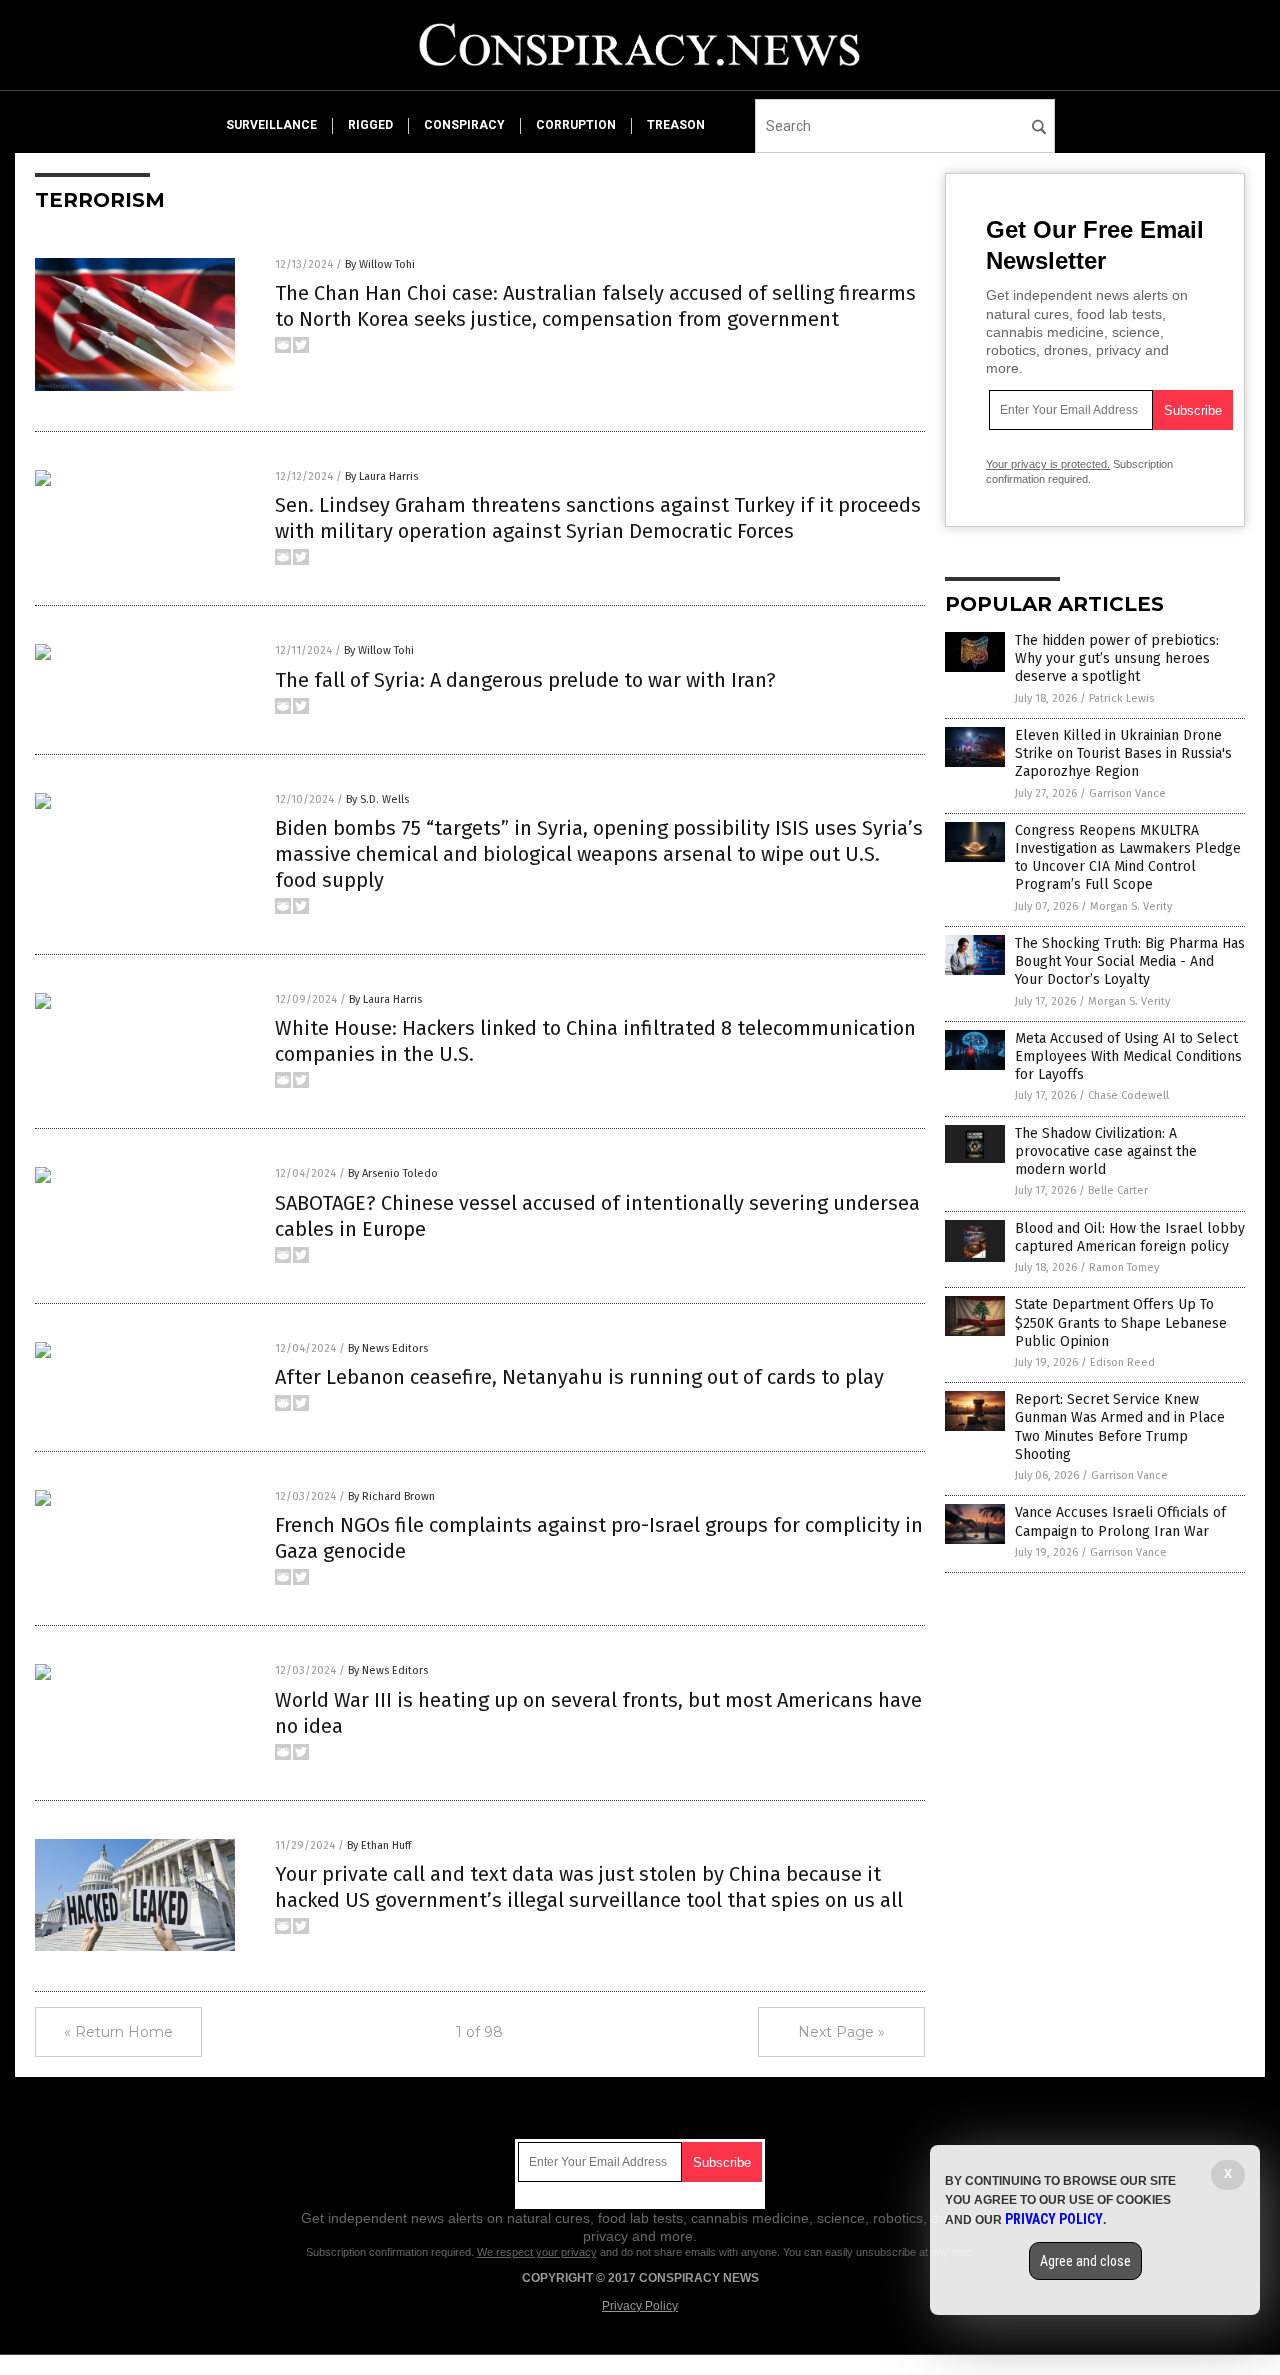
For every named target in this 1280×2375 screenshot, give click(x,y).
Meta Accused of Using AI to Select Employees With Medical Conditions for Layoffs (1128, 1056)
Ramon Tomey (1124, 1267)
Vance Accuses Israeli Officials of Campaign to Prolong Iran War (1120, 1521)
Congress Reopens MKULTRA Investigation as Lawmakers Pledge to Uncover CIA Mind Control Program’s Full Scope (1128, 858)
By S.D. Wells (377, 799)
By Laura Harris (381, 476)
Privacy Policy (640, 2306)
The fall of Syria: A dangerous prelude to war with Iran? (525, 680)
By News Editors (388, 1348)
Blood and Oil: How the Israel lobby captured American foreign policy (1130, 1237)
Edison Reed (1122, 1362)
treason (676, 125)
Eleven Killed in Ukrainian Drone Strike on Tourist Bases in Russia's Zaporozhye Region (1123, 753)
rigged (370, 125)
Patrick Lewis (1121, 698)
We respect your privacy (537, 2252)
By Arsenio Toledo (393, 1173)
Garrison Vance (1127, 793)
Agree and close (1085, 2261)
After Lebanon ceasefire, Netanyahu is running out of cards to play (579, 1377)
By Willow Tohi (380, 264)
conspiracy (464, 125)
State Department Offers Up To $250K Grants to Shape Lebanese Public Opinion (1121, 1322)
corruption (576, 125)
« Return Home (118, 2032)
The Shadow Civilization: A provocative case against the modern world (1106, 1151)
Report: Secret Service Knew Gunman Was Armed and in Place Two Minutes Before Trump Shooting (1120, 1427)
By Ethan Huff (379, 1845)
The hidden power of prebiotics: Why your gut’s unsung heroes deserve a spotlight (1117, 658)
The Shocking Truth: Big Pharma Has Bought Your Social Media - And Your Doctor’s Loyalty (1130, 961)
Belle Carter (1118, 1190)
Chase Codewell (1128, 1095)
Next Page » (841, 2032)
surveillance (271, 125)
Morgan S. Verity (1131, 906)
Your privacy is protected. (1048, 464)
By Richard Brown (391, 1496)
